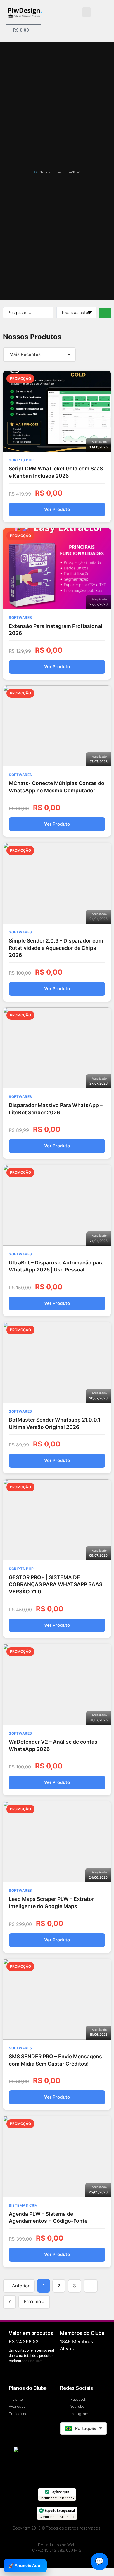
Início (37, 172)
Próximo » (34, 2302)
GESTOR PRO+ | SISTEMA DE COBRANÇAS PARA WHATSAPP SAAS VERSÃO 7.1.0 (56, 1584)
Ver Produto (57, 509)
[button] (87, 12)
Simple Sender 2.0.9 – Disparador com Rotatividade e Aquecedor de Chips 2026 (56, 948)
